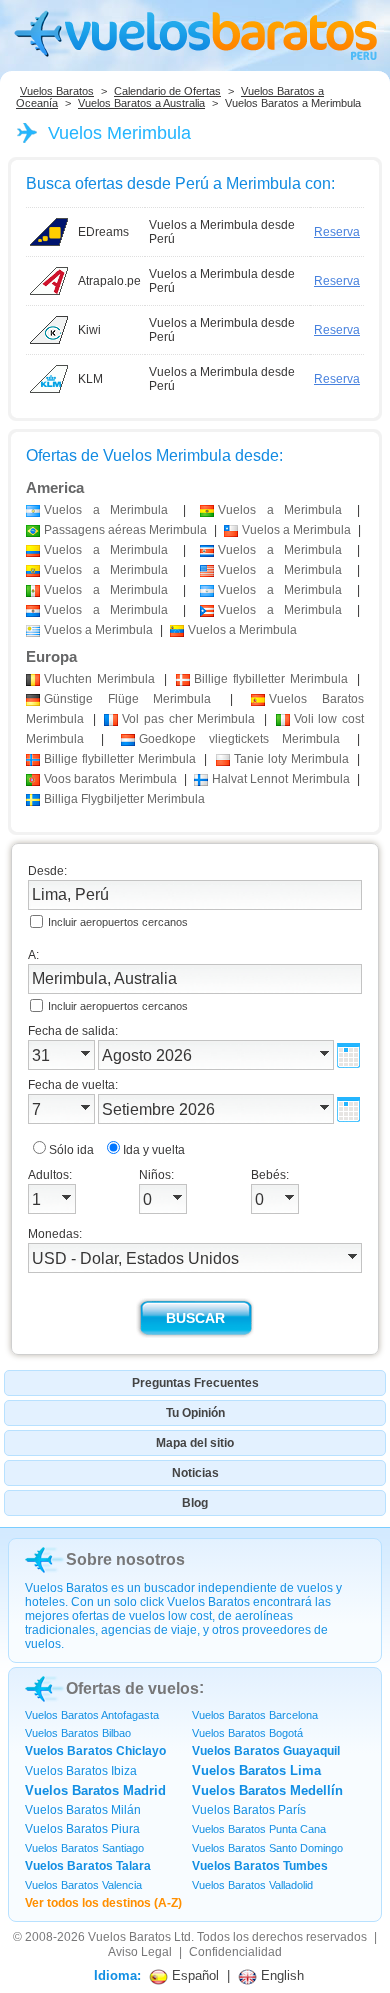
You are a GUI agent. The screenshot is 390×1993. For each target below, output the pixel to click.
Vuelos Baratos (57, 91)
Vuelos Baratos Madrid (95, 1790)
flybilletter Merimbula (271, 679)
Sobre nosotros (125, 1559)
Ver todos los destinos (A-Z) (103, 1903)
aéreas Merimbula (125, 530)
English (280, 1975)
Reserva (337, 232)
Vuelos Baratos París (249, 1810)
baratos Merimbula (110, 779)
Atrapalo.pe (109, 281)
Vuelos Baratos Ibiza (81, 1771)
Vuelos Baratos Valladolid (252, 1885)
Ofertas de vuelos (132, 1688)
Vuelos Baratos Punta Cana (259, 1829)
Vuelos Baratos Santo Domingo (267, 1848)
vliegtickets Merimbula (239, 739)
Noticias (195, 1473)
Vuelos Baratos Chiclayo (95, 1751)
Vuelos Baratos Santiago (84, 1848)
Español (193, 1975)
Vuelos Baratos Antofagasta (92, 1715)
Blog (195, 1503)
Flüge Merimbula (127, 699)
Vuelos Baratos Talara (88, 1866)
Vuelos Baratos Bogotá (247, 1733)
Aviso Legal (140, 1952)
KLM (90, 379)
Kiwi (89, 330)
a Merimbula (106, 510)
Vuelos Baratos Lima (256, 1770)
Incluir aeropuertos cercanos (118, 922)
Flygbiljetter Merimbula (124, 799)
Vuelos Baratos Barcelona (255, 1715)
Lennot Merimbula (281, 779)
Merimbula (99, 679)
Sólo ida (71, 1150)
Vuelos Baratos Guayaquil (266, 1751)
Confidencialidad (235, 1952)
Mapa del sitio (195, 1443)
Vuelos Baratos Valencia (83, 1885)
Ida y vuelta (154, 1150)
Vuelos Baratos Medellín (267, 1790)
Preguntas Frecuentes (195, 1383)
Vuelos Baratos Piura (82, 1829)
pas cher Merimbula (188, 719)
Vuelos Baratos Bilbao (78, 1733)
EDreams (103, 232)
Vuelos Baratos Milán (83, 1810)
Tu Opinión (195, 1413)
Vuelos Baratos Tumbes (260, 1866)
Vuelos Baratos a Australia (141, 103)
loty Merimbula (291, 759)
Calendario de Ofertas (167, 91)
